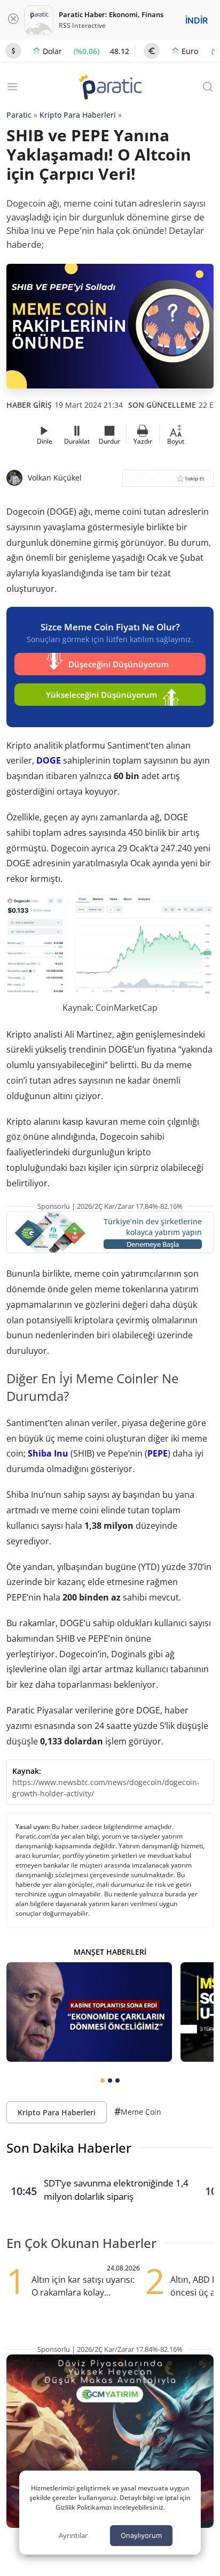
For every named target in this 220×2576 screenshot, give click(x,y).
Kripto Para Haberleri (78, 115)
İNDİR (197, 20)
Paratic (19, 115)
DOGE (49, 760)
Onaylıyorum (141, 2535)
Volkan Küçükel (55, 478)
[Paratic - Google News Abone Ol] (168, 482)
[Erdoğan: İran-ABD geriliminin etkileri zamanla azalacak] (89, 2012)
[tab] (103, 2080)
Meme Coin (138, 2112)
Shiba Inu (48, 1453)
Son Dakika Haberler (69, 2148)
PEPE (158, 1453)
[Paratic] (110, 88)
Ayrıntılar (73, 2535)
